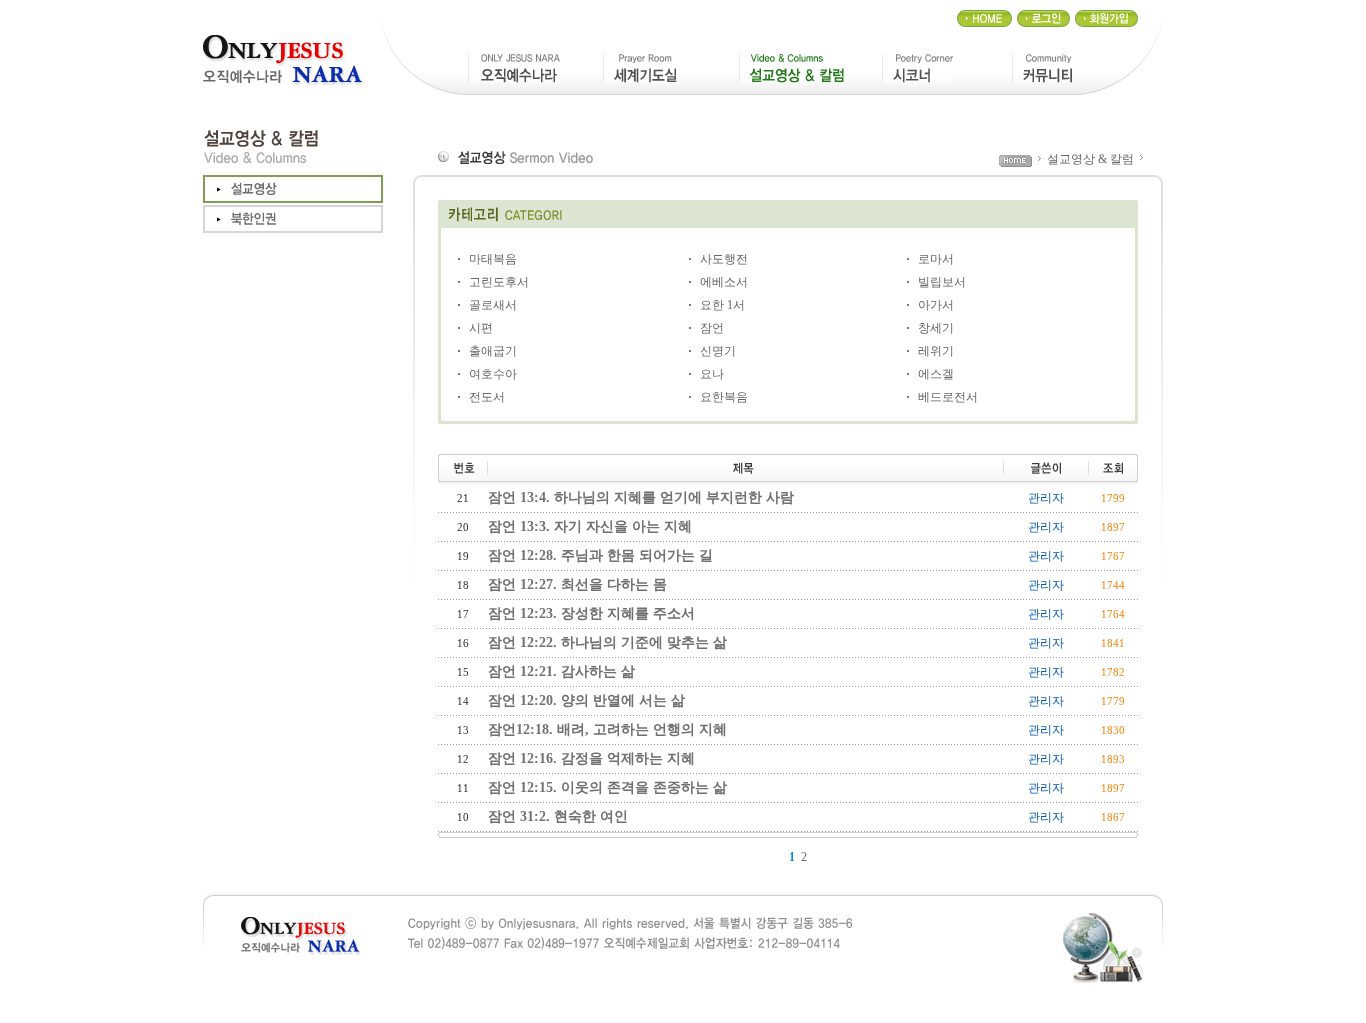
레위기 (936, 351)
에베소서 (724, 282)
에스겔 (936, 374)
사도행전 (724, 259)
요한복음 (724, 397)
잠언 (712, 328)
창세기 (936, 328)
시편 (481, 328)
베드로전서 (948, 397)
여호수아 (493, 374)
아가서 (936, 305)
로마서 (936, 259)
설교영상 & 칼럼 (1090, 159)
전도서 (487, 397)
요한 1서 (722, 305)
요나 (712, 374)
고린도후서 (499, 282)
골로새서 (493, 305)
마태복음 (493, 259)
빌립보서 (942, 282)
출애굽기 (493, 351)
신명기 (718, 351)
